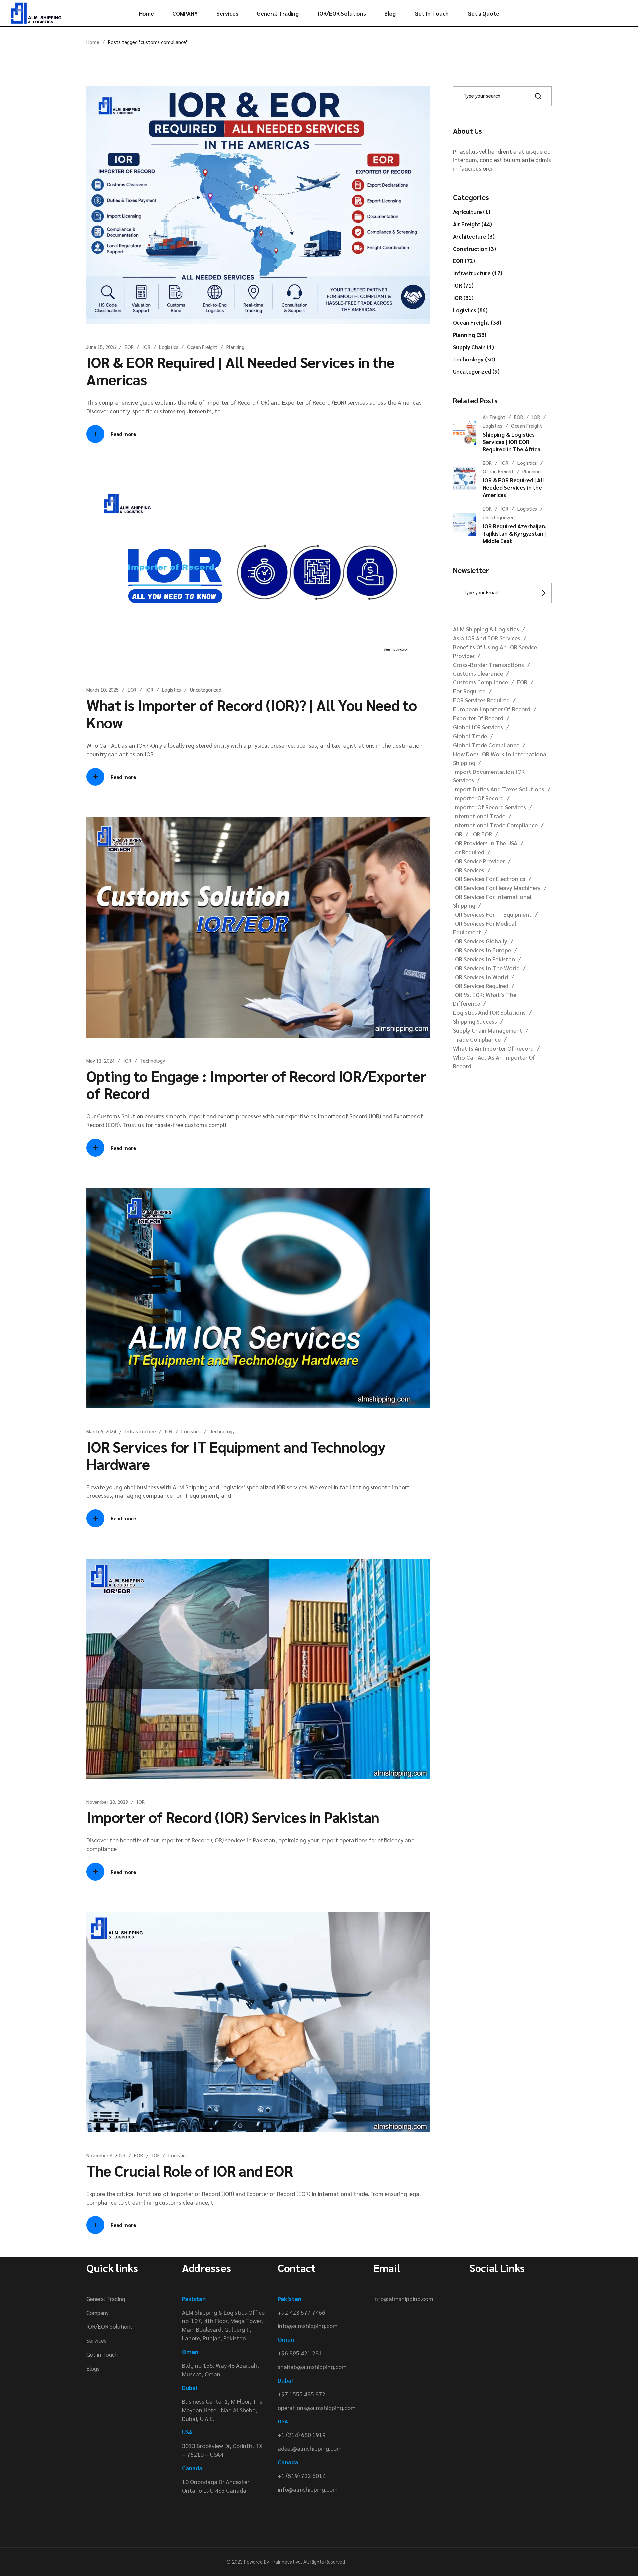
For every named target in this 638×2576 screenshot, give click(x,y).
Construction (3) (475, 249)
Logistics (169, 347)
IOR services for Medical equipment (485, 927)
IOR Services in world (480, 977)
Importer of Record (478, 798)
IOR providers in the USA (485, 843)
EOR (129, 347)
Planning (235, 347)
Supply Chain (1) (474, 347)
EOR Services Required (481, 700)
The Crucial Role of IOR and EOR (190, 2170)
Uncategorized (206, 690)
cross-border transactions (488, 664)
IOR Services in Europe (482, 950)
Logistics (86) (471, 310)
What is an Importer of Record (493, 1048)
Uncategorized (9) (476, 371)
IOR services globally (480, 941)
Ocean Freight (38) (477, 322)
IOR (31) (463, 298)
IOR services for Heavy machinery (497, 888)
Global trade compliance (486, 745)
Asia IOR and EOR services (487, 638)
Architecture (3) (474, 236)
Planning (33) (470, 335)
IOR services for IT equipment (492, 914)
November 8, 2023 (106, 2155)
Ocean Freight (202, 347)
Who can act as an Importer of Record (494, 1061)
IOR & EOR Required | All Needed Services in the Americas (241, 370)
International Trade (479, 816)
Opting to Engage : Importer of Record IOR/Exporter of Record (256, 1084)
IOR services (469, 870)
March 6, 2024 (101, 1431)
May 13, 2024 (100, 1060)
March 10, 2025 (103, 690)
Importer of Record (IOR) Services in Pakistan (233, 1817)
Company (98, 2313)
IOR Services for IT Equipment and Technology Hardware (236, 1455)
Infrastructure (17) (478, 273)
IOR (146, 347)
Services (96, 2340)
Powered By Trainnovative (272, 2562)
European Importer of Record (492, 709)
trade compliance (477, 1039)
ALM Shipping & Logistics (486, 629)
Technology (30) (474, 359)
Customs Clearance (478, 673)
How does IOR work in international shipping (500, 758)
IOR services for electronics (489, 879)
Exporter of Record (478, 718)
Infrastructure (140, 1431)
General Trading (106, 2299)
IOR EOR (481, 834)
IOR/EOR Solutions (109, 2326)
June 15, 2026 (101, 347)
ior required (469, 852)
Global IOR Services (478, 727)
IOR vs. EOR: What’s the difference (485, 999)
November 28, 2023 (107, 1802)
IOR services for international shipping (492, 901)
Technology (153, 1060)
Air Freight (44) (473, 224)
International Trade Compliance (495, 825)
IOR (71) (463, 285)
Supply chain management (488, 1030)
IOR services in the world (486, 968)
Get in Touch (102, 2354)
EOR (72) (464, 261)
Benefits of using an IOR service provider (495, 651)
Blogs (93, 2368)
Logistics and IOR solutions (489, 1012)
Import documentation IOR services (489, 776)
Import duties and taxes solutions (499, 789)
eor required (469, 691)
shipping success (475, 1021)
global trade (470, 736)
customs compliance (480, 682)
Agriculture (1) (472, 212)
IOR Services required (481, 986)
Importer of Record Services (489, 807)
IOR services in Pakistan (484, 959)
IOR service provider (479, 861)
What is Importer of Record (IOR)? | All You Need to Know (252, 713)
